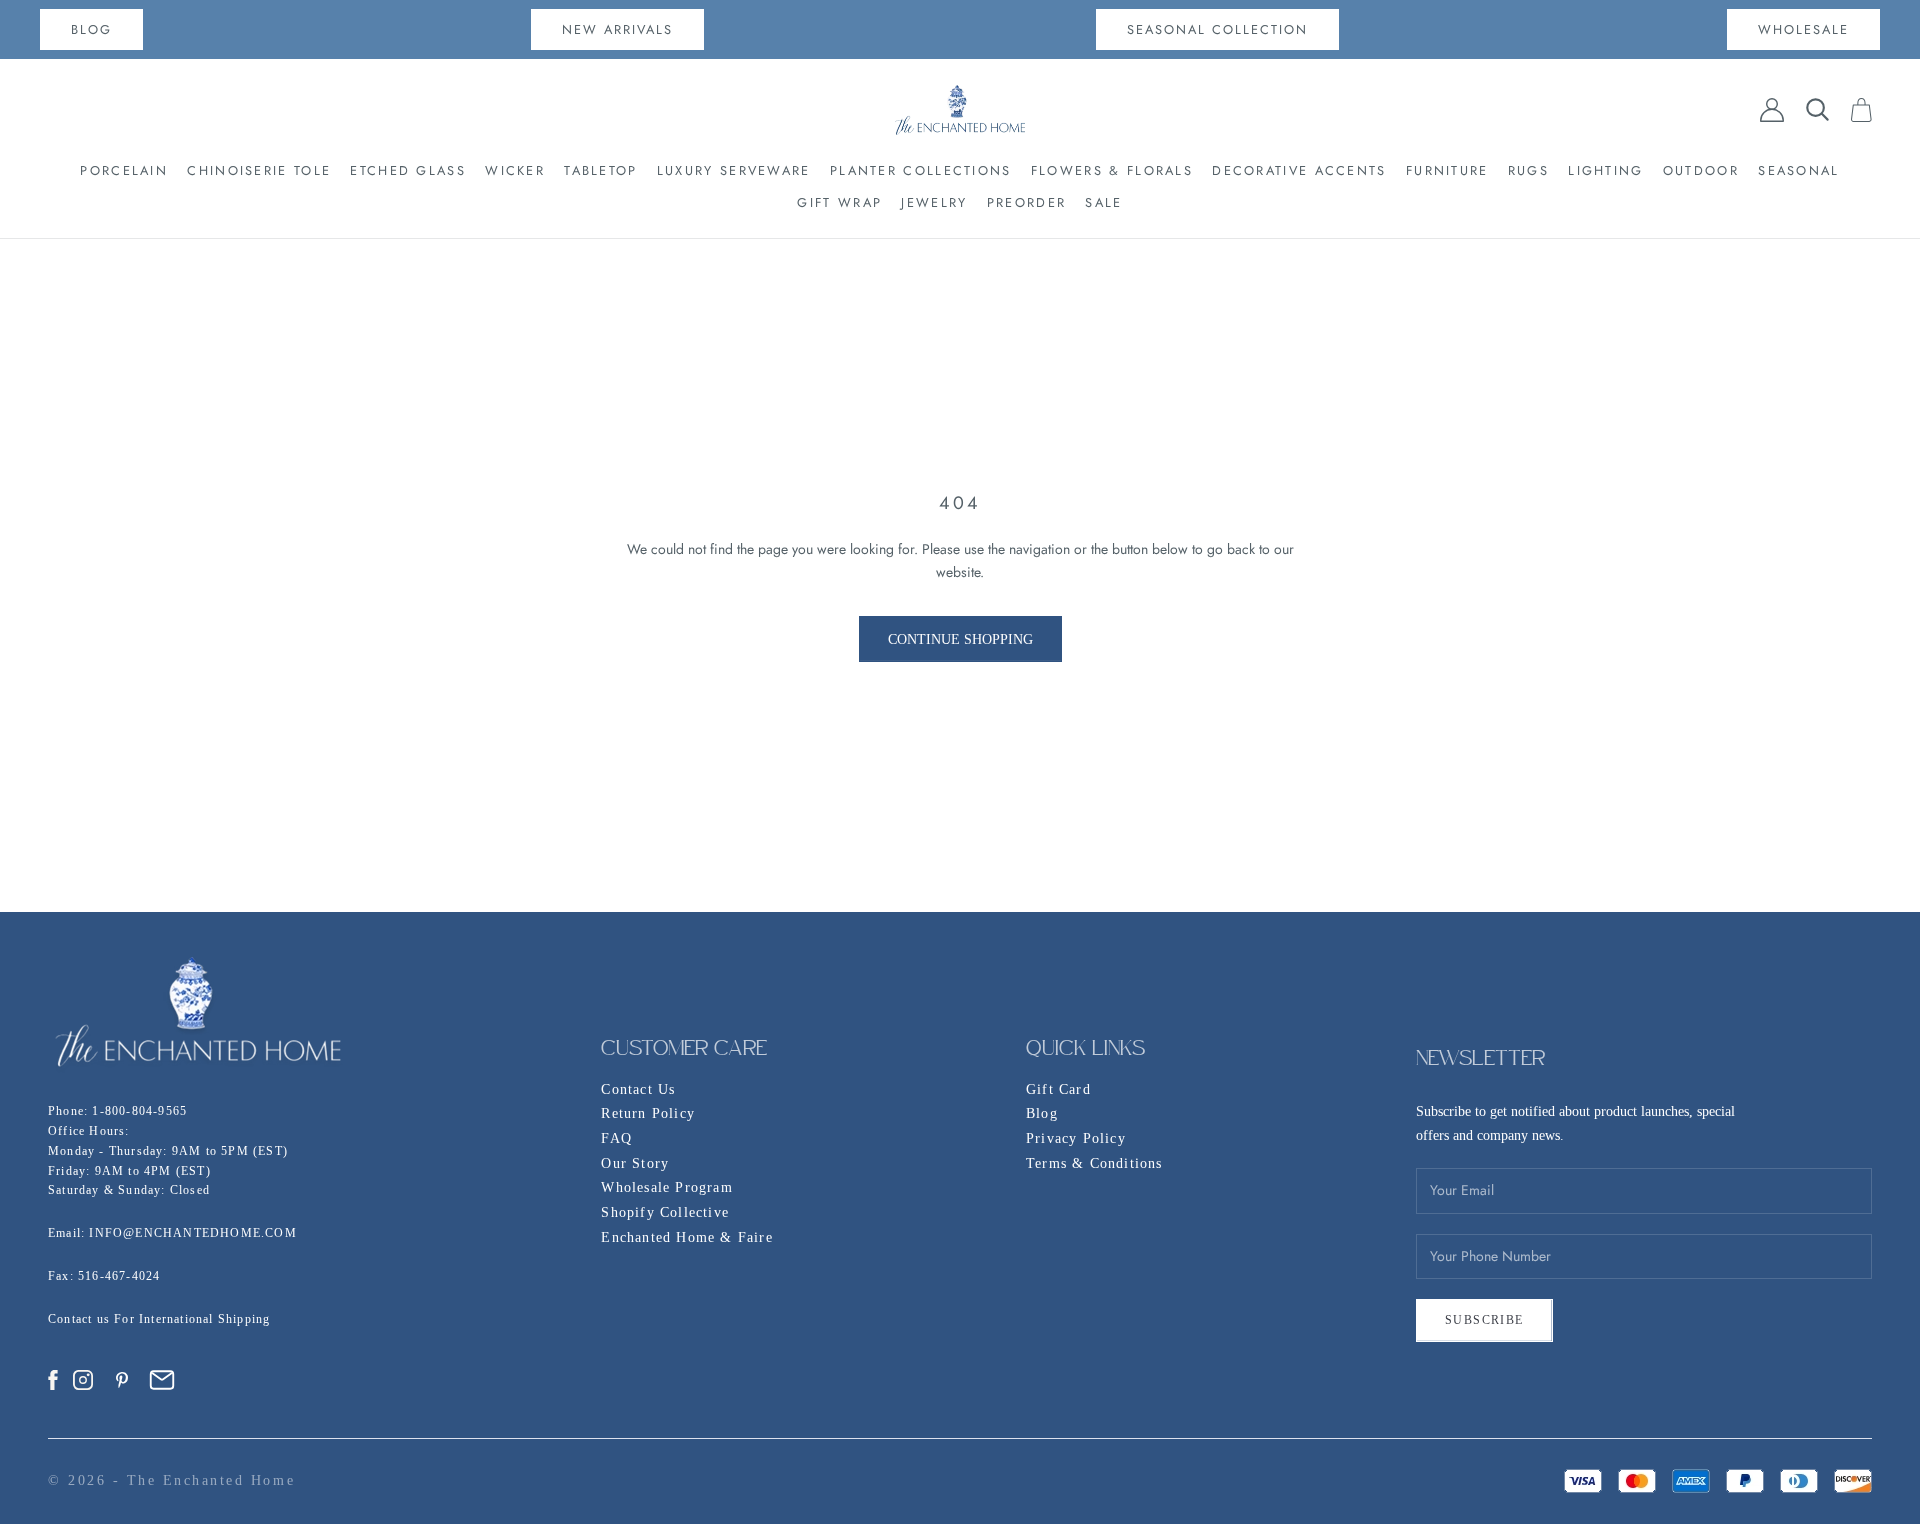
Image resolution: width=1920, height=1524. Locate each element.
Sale (1103, 202)
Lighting (1605, 170)
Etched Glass (408, 170)
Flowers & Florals (1112, 170)
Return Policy (648, 1113)
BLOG (91, 29)
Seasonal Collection (1217, 29)
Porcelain (124, 170)
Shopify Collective (665, 1212)
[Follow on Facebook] (53, 1380)
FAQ (616, 1138)
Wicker (515, 170)
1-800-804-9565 (139, 1111)
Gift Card (1058, 1089)
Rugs (1528, 170)
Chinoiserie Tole (259, 170)
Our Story (635, 1163)
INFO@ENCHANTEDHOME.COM (192, 1233)
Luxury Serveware (734, 170)
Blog (1042, 1113)
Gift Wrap (839, 202)
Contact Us (638, 1089)
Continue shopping (960, 639)
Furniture (1447, 170)
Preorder (1026, 202)
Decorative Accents (1299, 170)
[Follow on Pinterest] (122, 1380)
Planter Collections (921, 170)
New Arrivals (617, 29)
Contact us (81, 1319)
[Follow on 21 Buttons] (162, 1380)
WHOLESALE (1803, 29)
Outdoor (1701, 170)
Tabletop (600, 170)
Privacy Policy (1076, 1138)
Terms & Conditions (1094, 1163)
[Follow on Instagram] (83, 1380)
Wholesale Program (666, 1187)
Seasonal (1798, 170)
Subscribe (1484, 1320)
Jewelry (934, 202)
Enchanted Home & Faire (686, 1237)
